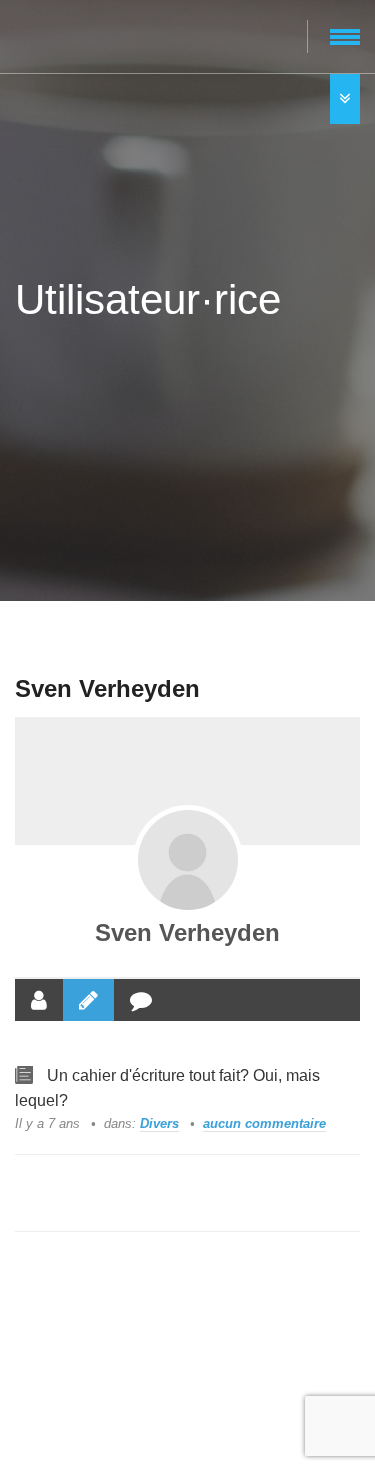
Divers (159, 1123)
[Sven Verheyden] (188, 860)
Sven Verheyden (187, 932)
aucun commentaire (264, 1123)
